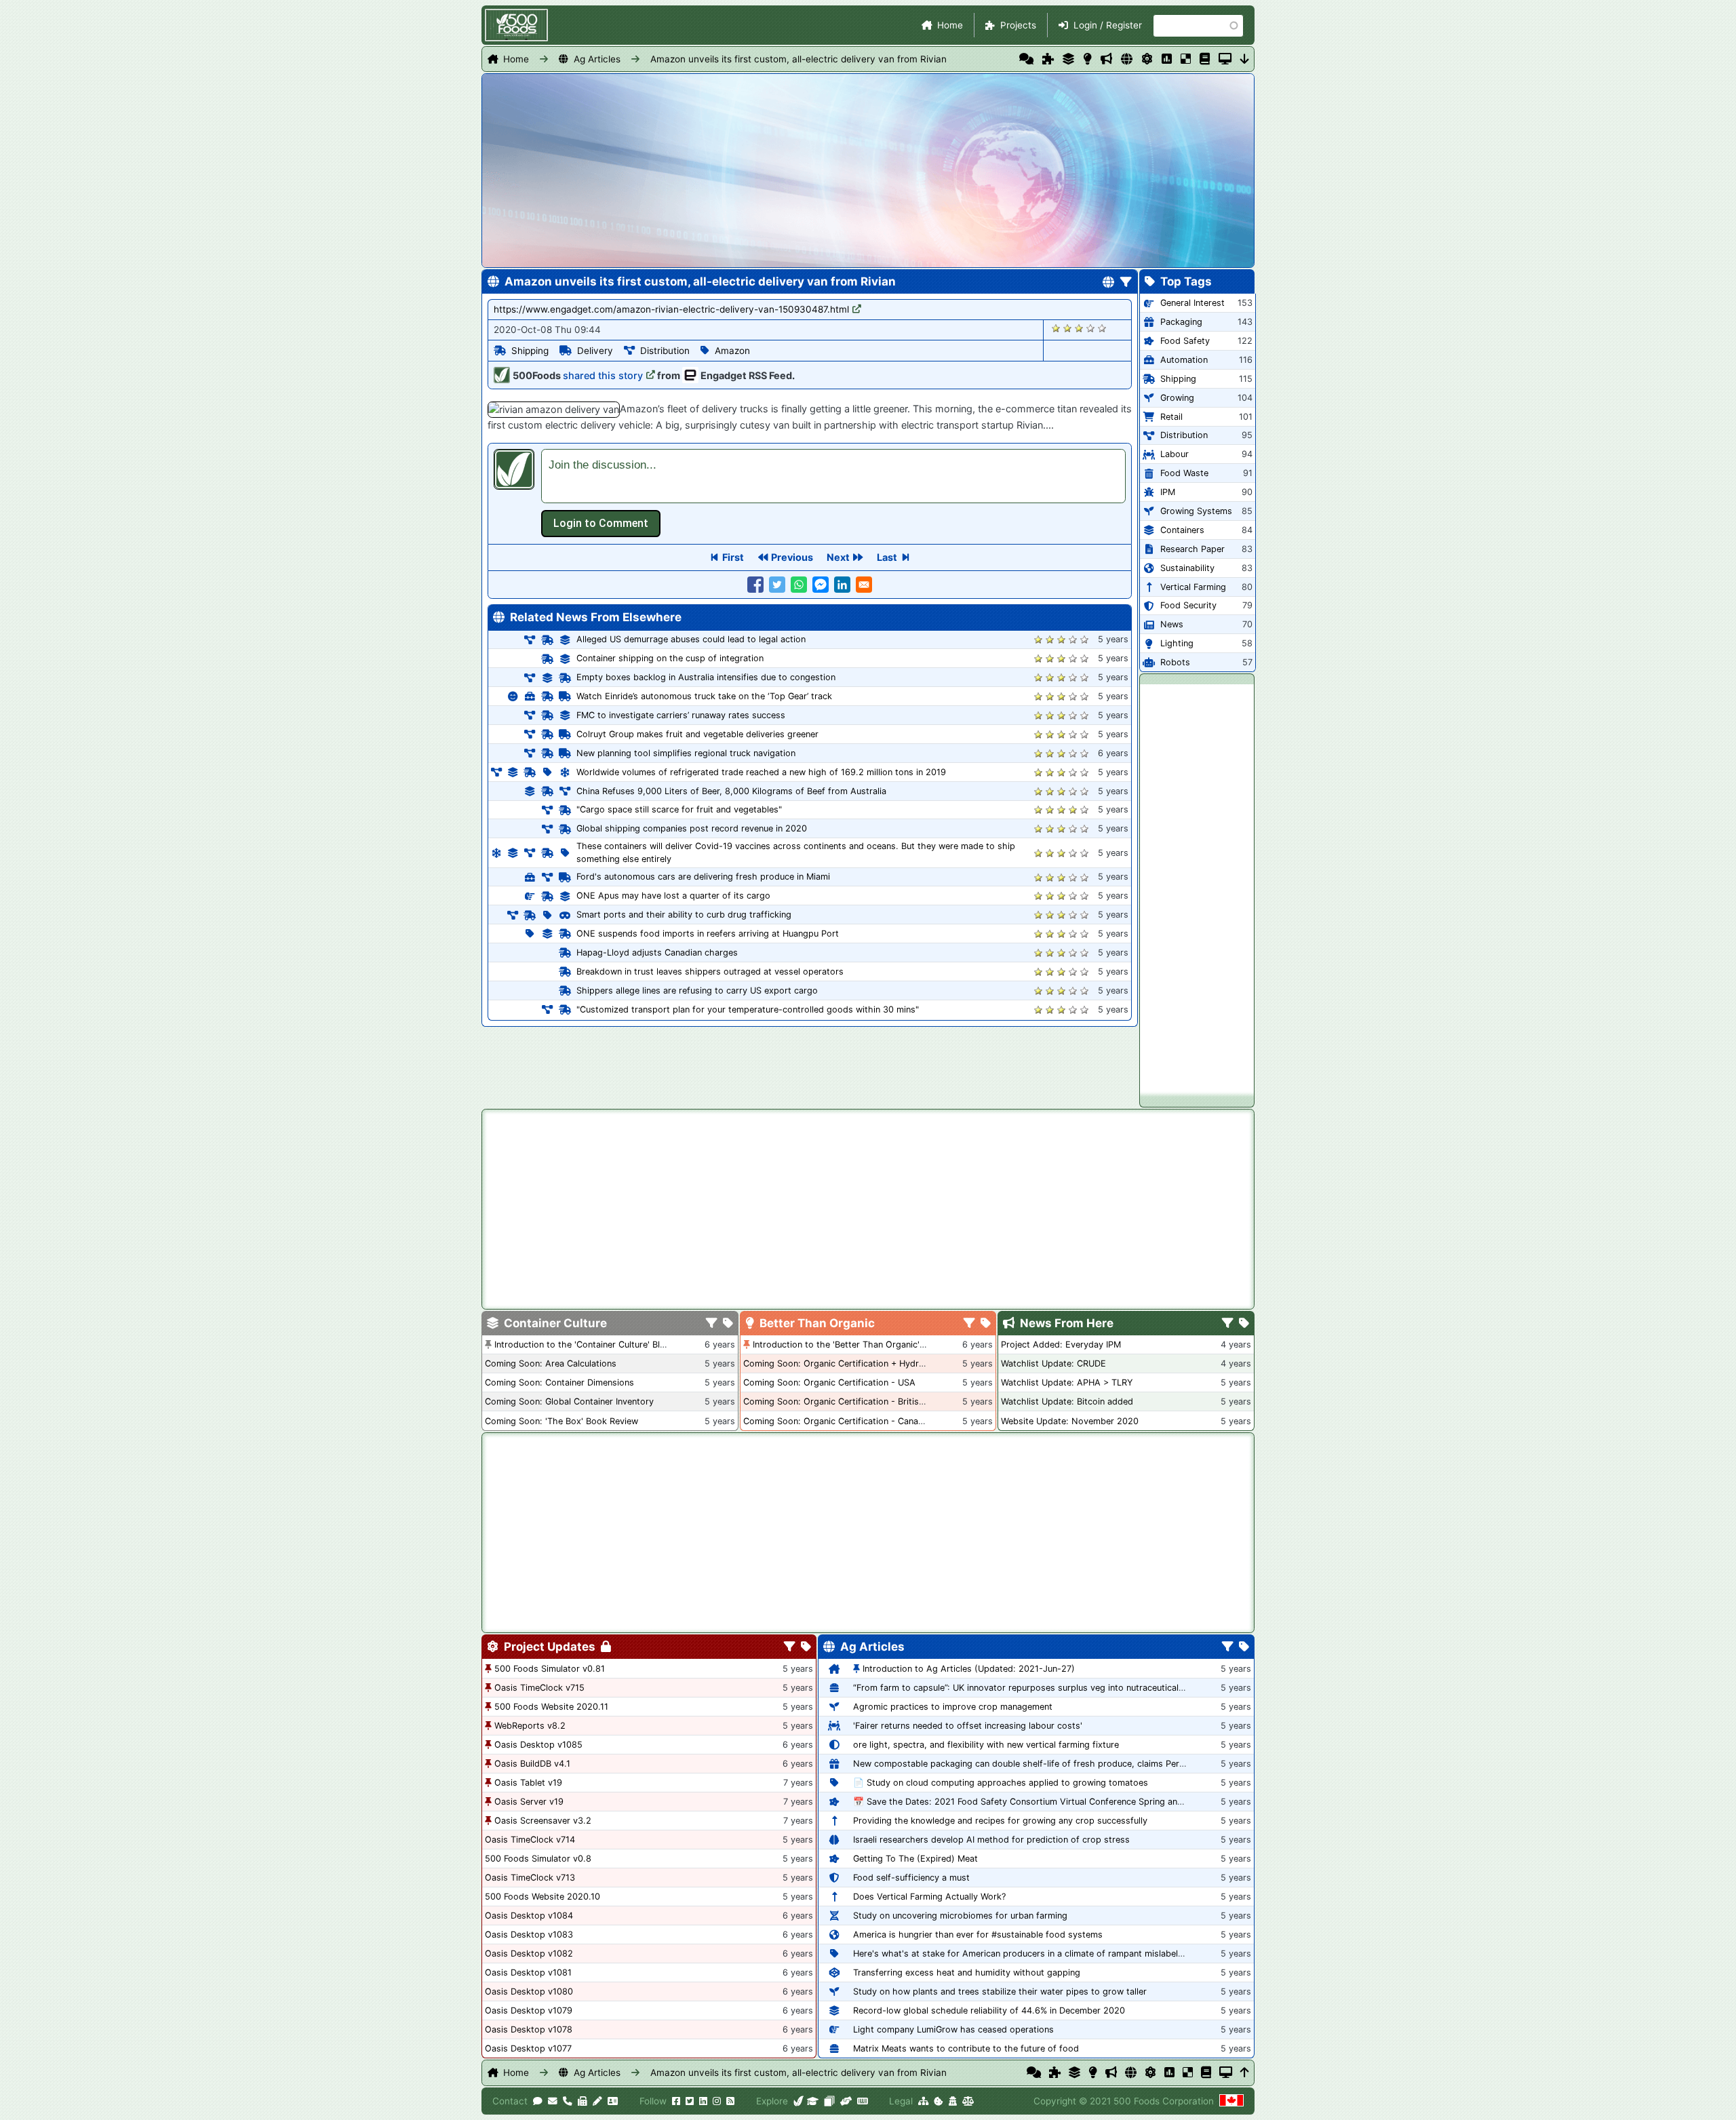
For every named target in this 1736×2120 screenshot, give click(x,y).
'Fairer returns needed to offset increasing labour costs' (968, 1726)
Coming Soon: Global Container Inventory (569, 1401)
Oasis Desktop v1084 (529, 1916)
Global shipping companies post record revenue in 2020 (692, 828)
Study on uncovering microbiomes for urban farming (960, 1916)
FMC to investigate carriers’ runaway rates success (681, 715)
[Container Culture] (1068, 59)
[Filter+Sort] (1126, 283)
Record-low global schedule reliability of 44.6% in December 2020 (989, 2010)
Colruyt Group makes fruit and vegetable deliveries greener (697, 734)
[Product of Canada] (1231, 2101)
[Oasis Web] (1225, 59)
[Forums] (1026, 59)
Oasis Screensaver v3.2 (543, 1821)
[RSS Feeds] (730, 2101)
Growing (1177, 398)
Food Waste (1184, 473)
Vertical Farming (1193, 587)
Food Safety (1185, 341)
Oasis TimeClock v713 (530, 1878)
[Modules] (806, 1647)
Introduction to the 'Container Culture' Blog (583, 1344)
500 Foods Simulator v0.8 (538, 1859)
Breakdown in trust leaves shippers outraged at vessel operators (710, 971)
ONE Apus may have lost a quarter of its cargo (673, 896)
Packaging (1181, 322)
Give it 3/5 (1079, 328)
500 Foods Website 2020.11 (551, 1707)
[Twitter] (690, 2101)
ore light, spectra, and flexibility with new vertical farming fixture (986, 1745)
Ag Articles (597, 59)
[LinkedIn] (703, 2101)
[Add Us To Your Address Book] (613, 2101)
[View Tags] (1244, 1324)
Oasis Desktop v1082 (529, 1954)
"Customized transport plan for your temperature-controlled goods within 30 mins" (748, 1009)
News (1172, 624)
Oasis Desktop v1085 (538, 1745)
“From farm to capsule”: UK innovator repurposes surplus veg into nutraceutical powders (1035, 1688)
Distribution (665, 351)
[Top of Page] (1245, 2073)
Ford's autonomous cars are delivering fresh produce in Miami (703, 877)
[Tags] (728, 1324)
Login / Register (1108, 25)
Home (950, 25)
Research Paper (1192, 549)
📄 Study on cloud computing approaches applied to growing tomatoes (1001, 1783)
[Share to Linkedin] (842, 585)
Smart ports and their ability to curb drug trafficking (684, 915)
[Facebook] (676, 2101)
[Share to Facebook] (755, 585)
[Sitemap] (923, 2101)
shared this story (603, 375)
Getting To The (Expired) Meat (915, 1859)
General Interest (1192, 303)
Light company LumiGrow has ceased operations (953, 2029)
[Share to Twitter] (777, 585)
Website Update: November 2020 (1070, 1421)
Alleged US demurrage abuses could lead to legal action (691, 639)
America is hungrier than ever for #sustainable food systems (978, 1935)
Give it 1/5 (1056, 328)
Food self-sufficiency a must (911, 1878)
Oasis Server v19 (529, 1802)
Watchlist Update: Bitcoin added (1067, 1401)
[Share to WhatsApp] (799, 585)
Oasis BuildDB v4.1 (532, 1764)
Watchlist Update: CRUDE (1053, 1363)
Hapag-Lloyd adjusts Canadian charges (657, 953)
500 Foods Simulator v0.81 (550, 1669)
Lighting (1177, 643)
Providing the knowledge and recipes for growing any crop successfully (1000, 1821)
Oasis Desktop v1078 (529, 2029)
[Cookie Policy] (939, 2101)
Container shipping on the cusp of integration (670, 658)
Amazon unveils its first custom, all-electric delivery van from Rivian (798, 59)
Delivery (595, 351)
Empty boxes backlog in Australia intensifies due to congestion (706, 677)
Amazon (732, 351)
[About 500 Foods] (799, 2101)
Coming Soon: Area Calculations (551, 1363)
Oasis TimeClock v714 (530, 1840)
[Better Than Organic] (1087, 59)
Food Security (1188, 605)
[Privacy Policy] (953, 2101)
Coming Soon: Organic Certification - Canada (836, 1421)
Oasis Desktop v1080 (529, 1991)
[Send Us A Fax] (583, 2101)
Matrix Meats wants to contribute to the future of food (966, 2048)
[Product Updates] (1147, 59)
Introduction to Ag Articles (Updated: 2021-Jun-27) (969, 1669)
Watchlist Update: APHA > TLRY (1067, 1382)
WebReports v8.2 (530, 1726)
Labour (1175, 454)
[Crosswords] (1186, 59)
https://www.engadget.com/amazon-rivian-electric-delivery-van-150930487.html (671, 309)
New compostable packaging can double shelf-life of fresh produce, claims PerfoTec (1027, 1764)
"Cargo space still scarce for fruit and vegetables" (679, 809)
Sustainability (1187, 568)
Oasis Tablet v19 (528, 1783)
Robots (1175, 662)
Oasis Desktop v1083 (529, 1935)
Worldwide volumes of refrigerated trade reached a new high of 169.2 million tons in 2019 (761, 772)
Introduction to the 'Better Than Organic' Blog (847, 1344)
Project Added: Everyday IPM (1061, 1344)
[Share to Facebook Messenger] (821, 585)
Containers (1182, 530)
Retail (1171, 417)
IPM (1168, 492)
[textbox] (833, 476)
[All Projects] (1048, 59)
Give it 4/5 (1091, 328)
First (733, 557)
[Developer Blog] (862, 2101)
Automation (1184, 360)
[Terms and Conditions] (968, 2101)
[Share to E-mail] (864, 585)
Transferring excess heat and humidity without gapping (967, 1972)
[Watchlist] (1167, 59)
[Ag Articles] (1127, 59)
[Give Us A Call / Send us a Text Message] (568, 2101)
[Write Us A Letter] (597, 2101)
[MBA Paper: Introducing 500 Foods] (813, 2101)
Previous (792, 557)
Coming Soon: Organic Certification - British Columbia (854, 1401)
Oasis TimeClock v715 (539, 1688)
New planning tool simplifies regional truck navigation (686, 753)
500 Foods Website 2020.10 (542, 1897)
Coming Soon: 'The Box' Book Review (561, 1421)
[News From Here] (1106, 59)
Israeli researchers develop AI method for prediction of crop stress (991, 1840)
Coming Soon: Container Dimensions (559, 1382)
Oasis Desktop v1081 (528, 1972)
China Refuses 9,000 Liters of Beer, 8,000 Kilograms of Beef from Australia (731, 791)
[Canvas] (829, 2101)
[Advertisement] (1197, 888)
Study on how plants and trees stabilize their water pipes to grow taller (1000, 1991)
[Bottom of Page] (1245, 59)
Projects (1018, 25)
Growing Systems (1196, 511)
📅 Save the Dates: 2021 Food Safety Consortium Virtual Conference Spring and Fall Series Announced (1064, 1802)
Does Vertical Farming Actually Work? (929, 1897)
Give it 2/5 (1068, 328)
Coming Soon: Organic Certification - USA (829, 1382)
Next (838, 557)
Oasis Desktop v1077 (528, 2048)
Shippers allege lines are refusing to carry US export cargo (697, 990)
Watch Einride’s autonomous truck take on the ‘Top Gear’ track (704, 696)
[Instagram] (717, 2101)
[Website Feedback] (538, 2101)
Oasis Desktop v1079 (529, 2010)
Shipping (530, 351)
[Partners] (846, 2101)
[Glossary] (1205, 59)
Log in (601, 524)
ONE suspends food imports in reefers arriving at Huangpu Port (708, 934)
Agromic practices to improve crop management (953, 1707)
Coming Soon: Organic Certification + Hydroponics (847, 1363)
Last (887, 557)
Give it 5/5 (1102, 328)
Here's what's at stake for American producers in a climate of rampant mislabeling (1022, 1954)
